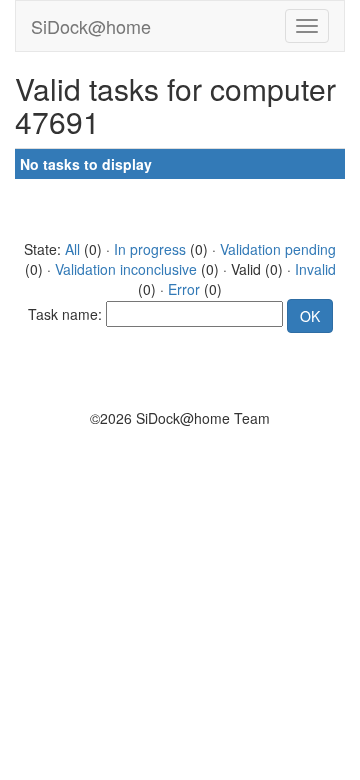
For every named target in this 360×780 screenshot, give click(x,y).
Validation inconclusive (126, 269)
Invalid (315, 269)
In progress (150, 249)
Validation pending (278, 249)
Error (184, 289)
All (72, 249)
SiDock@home (91, 26)
